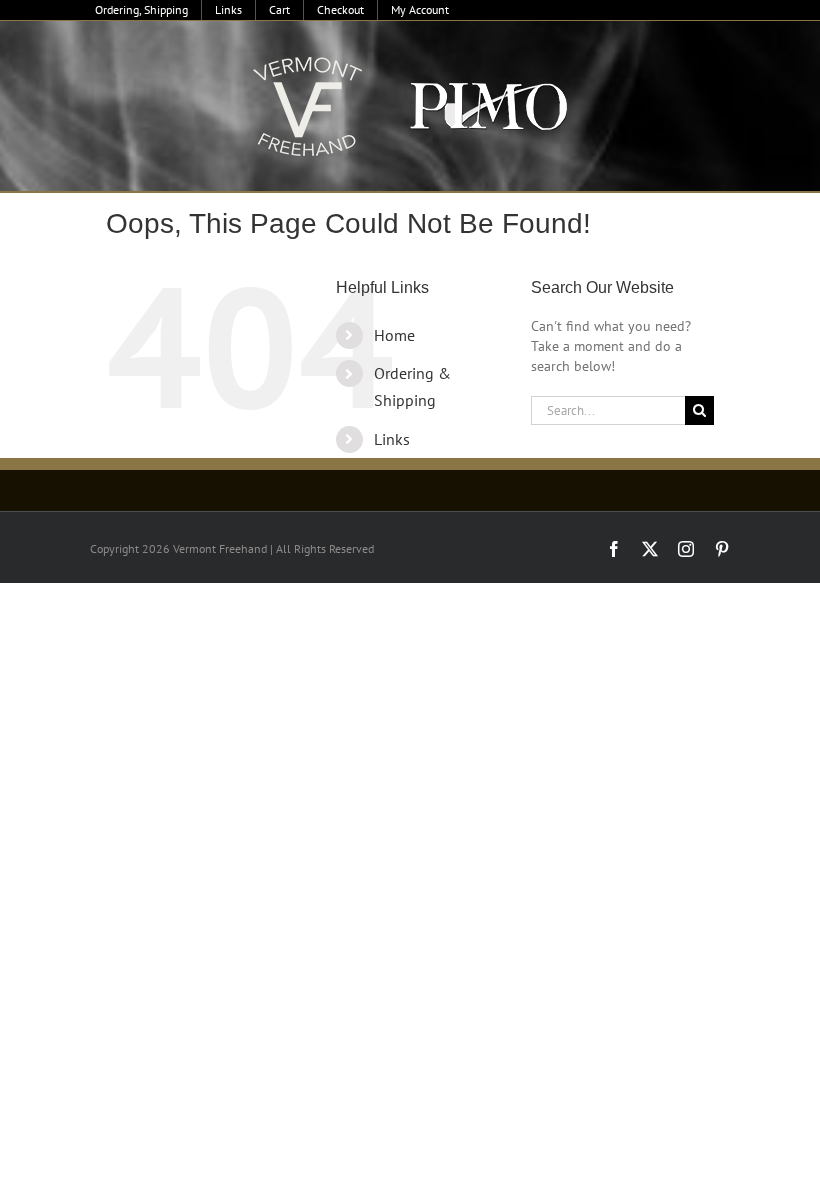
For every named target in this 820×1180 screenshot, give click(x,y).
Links (392, 439)
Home (394, 335)
